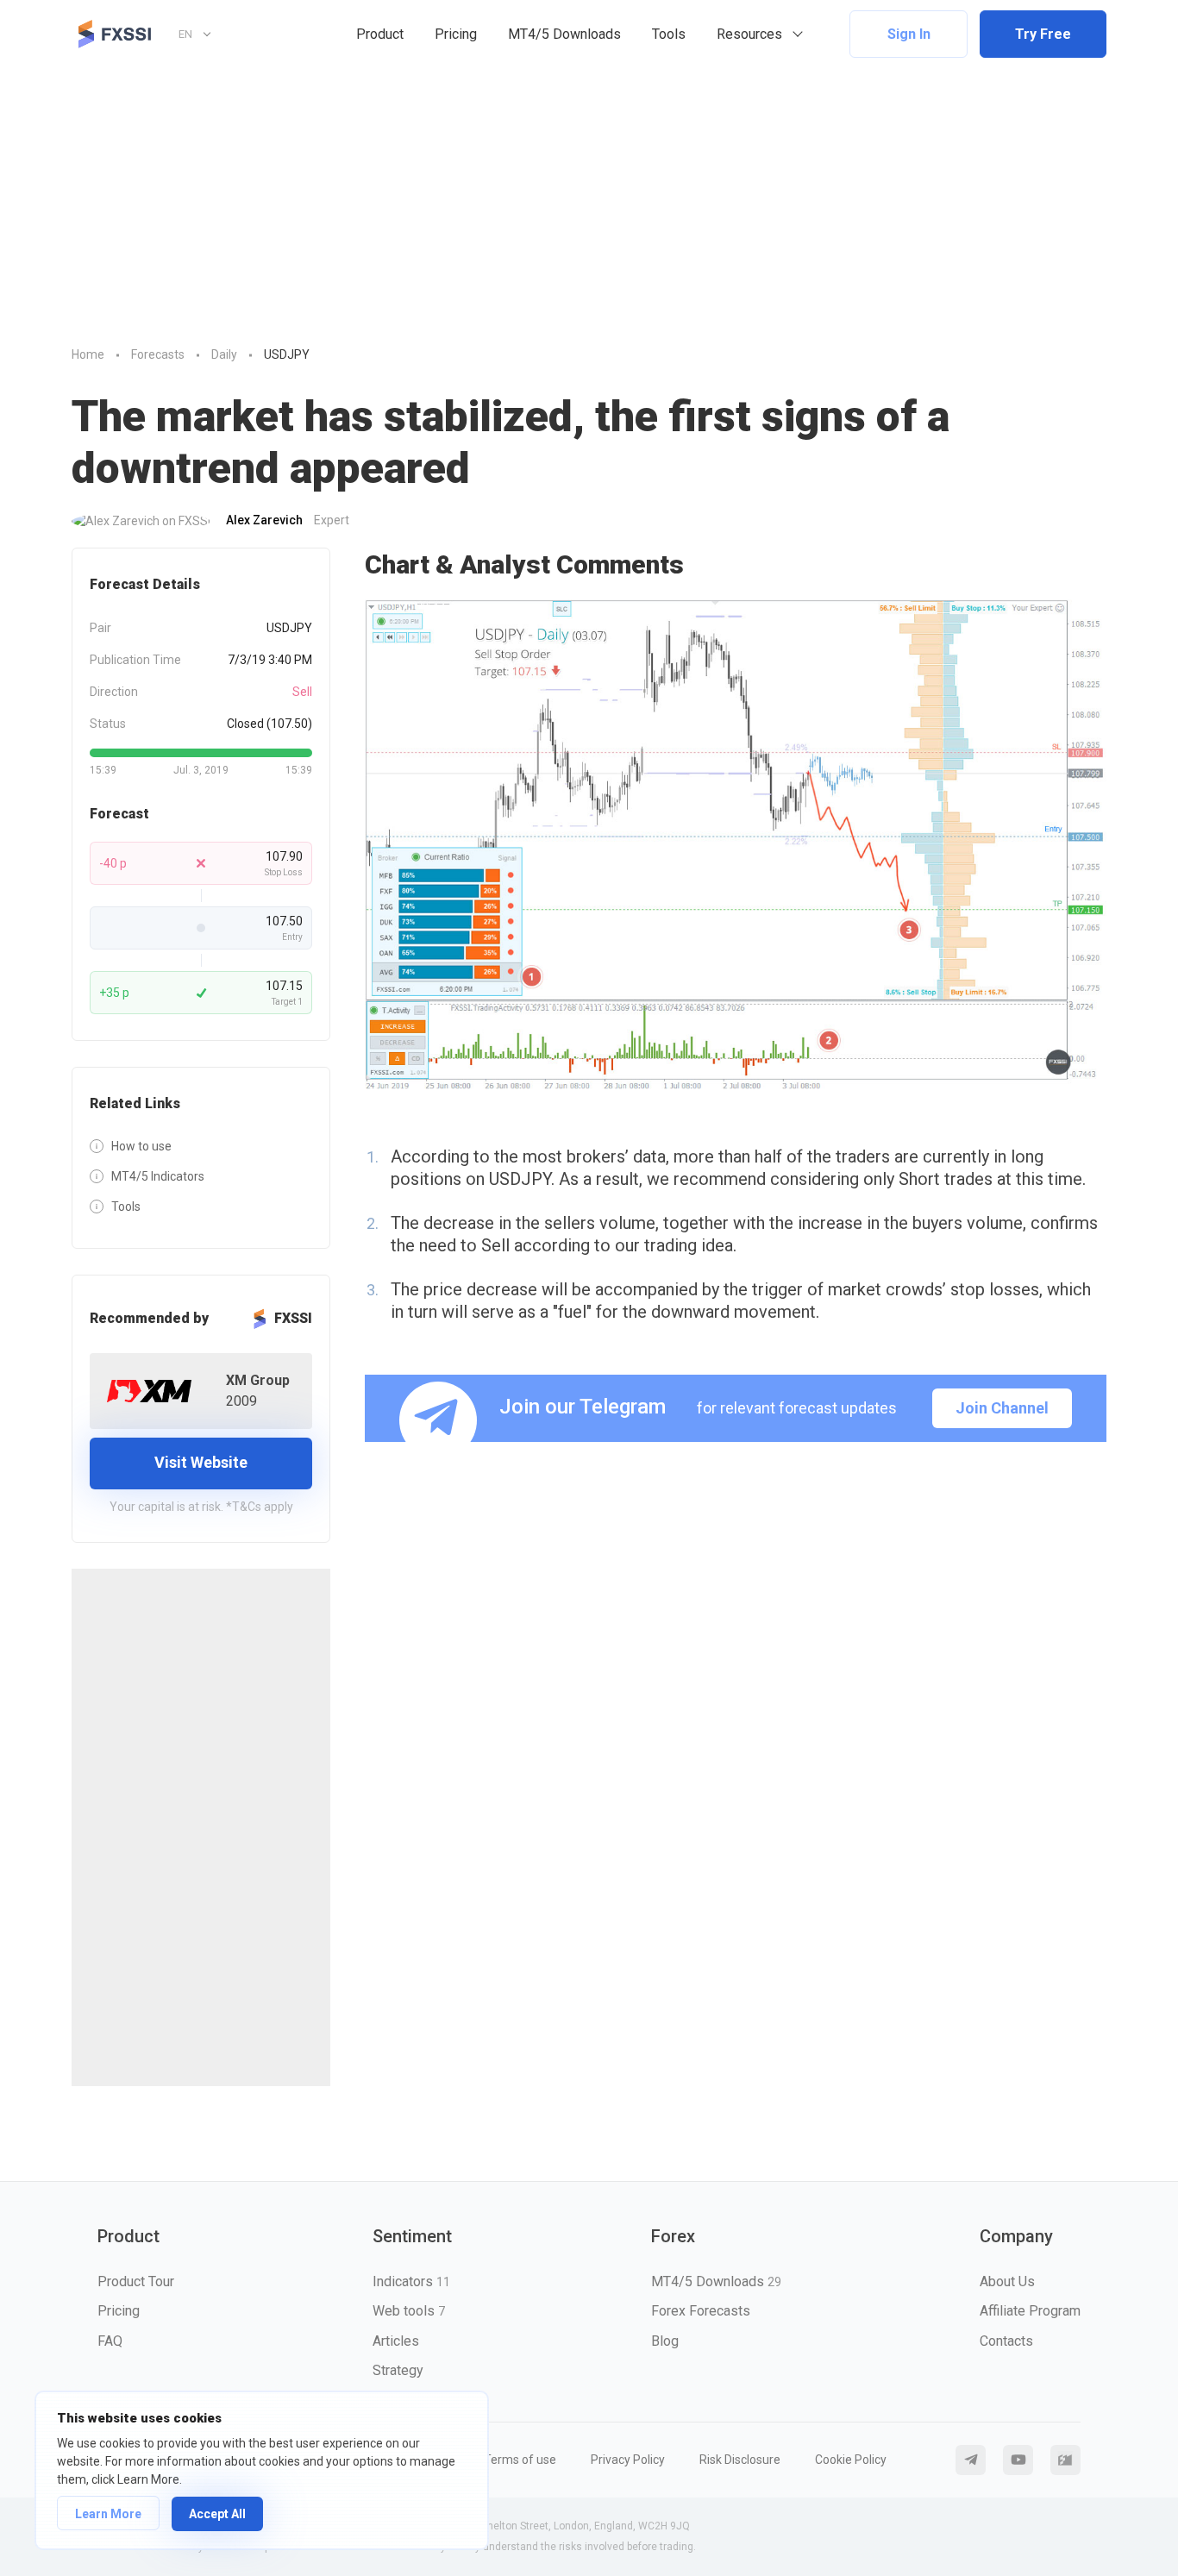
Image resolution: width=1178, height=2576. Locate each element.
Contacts (1006, 2341)
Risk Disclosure (740, 2460)
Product (380, 34)
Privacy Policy (628, 2460)
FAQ (110, 2341)
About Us (1007, 2281)
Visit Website (201, 1462)
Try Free (1043, 34)
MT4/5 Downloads (564, 34)
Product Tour (136, 2281)
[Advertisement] (589, 197)
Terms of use (520, 2460)
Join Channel (1002, 1408)
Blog (665, 2341)
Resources (749, 34)
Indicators (411, 2281)
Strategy (398, 2370)
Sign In (909, 34)
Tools (669, 34)
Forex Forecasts (701, 2311)
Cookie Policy (851, 2460)
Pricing (456, 34)
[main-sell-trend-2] (736, 846)
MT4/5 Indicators (158, 1176)
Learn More (108, 2514)
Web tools (409, 2311)
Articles (396, 2341)
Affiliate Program (1030, 2311)
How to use (141, 1146)
